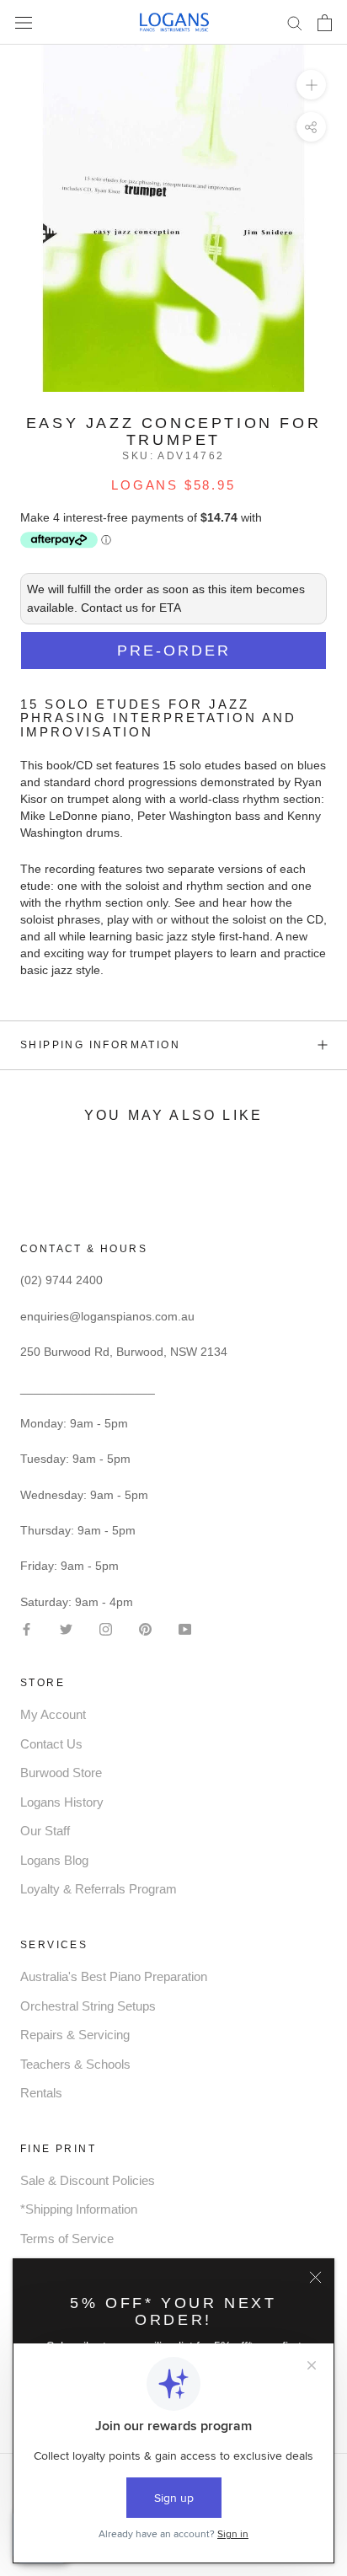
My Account (53, 1714)
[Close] (315, 2277)
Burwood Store (61, 1773)
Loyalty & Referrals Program (99, 1889)
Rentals (41, 2093)
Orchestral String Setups (88, 2006)
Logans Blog (54, 1860)
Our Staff (45, 1831)
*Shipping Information (79, 2209)
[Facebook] (27, 1628)
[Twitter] (66, 1628)
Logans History (62, 1802)
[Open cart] (325, 23)
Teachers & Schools (75, 2064)
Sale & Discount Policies (88, 2180)
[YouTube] (185, 1628)
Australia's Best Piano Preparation (114, 1976)
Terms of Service (67, 2239)
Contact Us (51, 1744)
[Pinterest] (145, 1628)
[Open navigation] (24, 22)
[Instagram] (106, 1628)
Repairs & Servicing (75, 2035)
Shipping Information (100, 1045)
